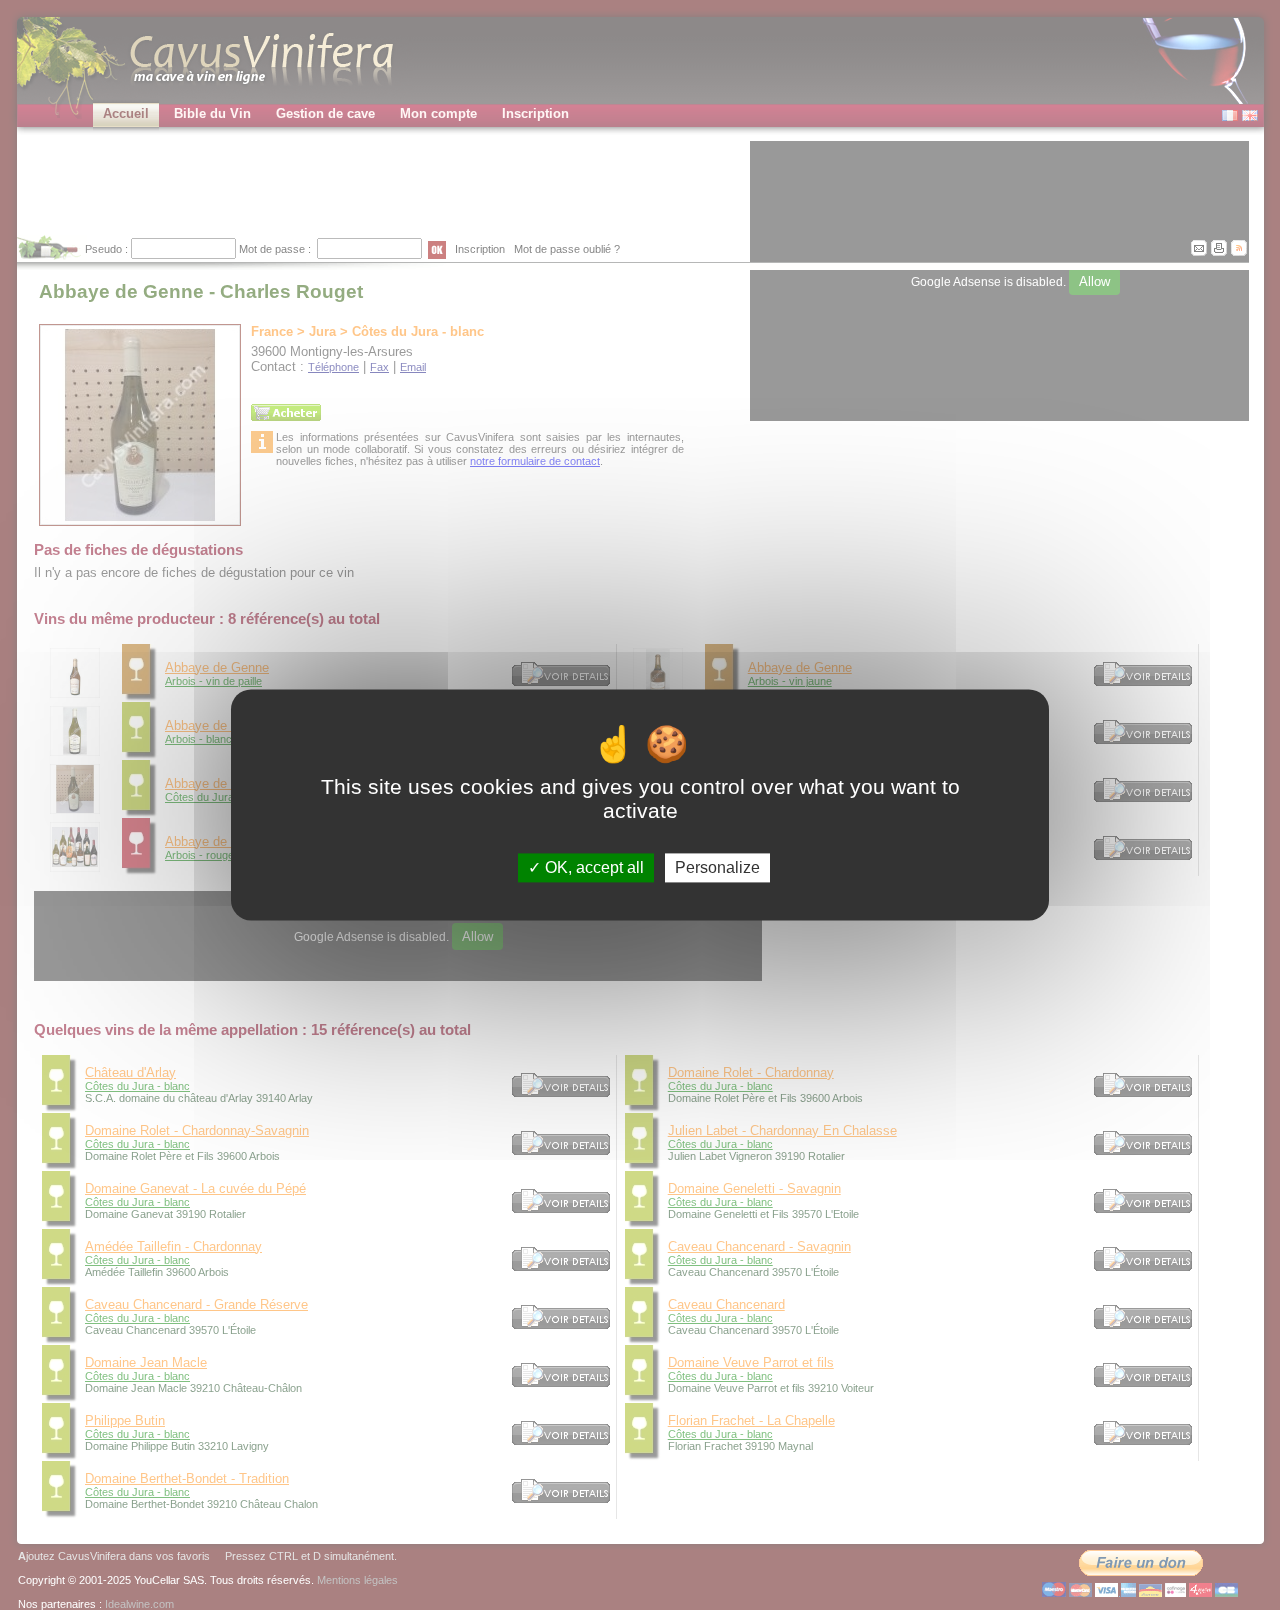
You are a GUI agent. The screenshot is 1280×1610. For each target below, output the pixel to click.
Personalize (717, 867)
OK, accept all (592, 867)
